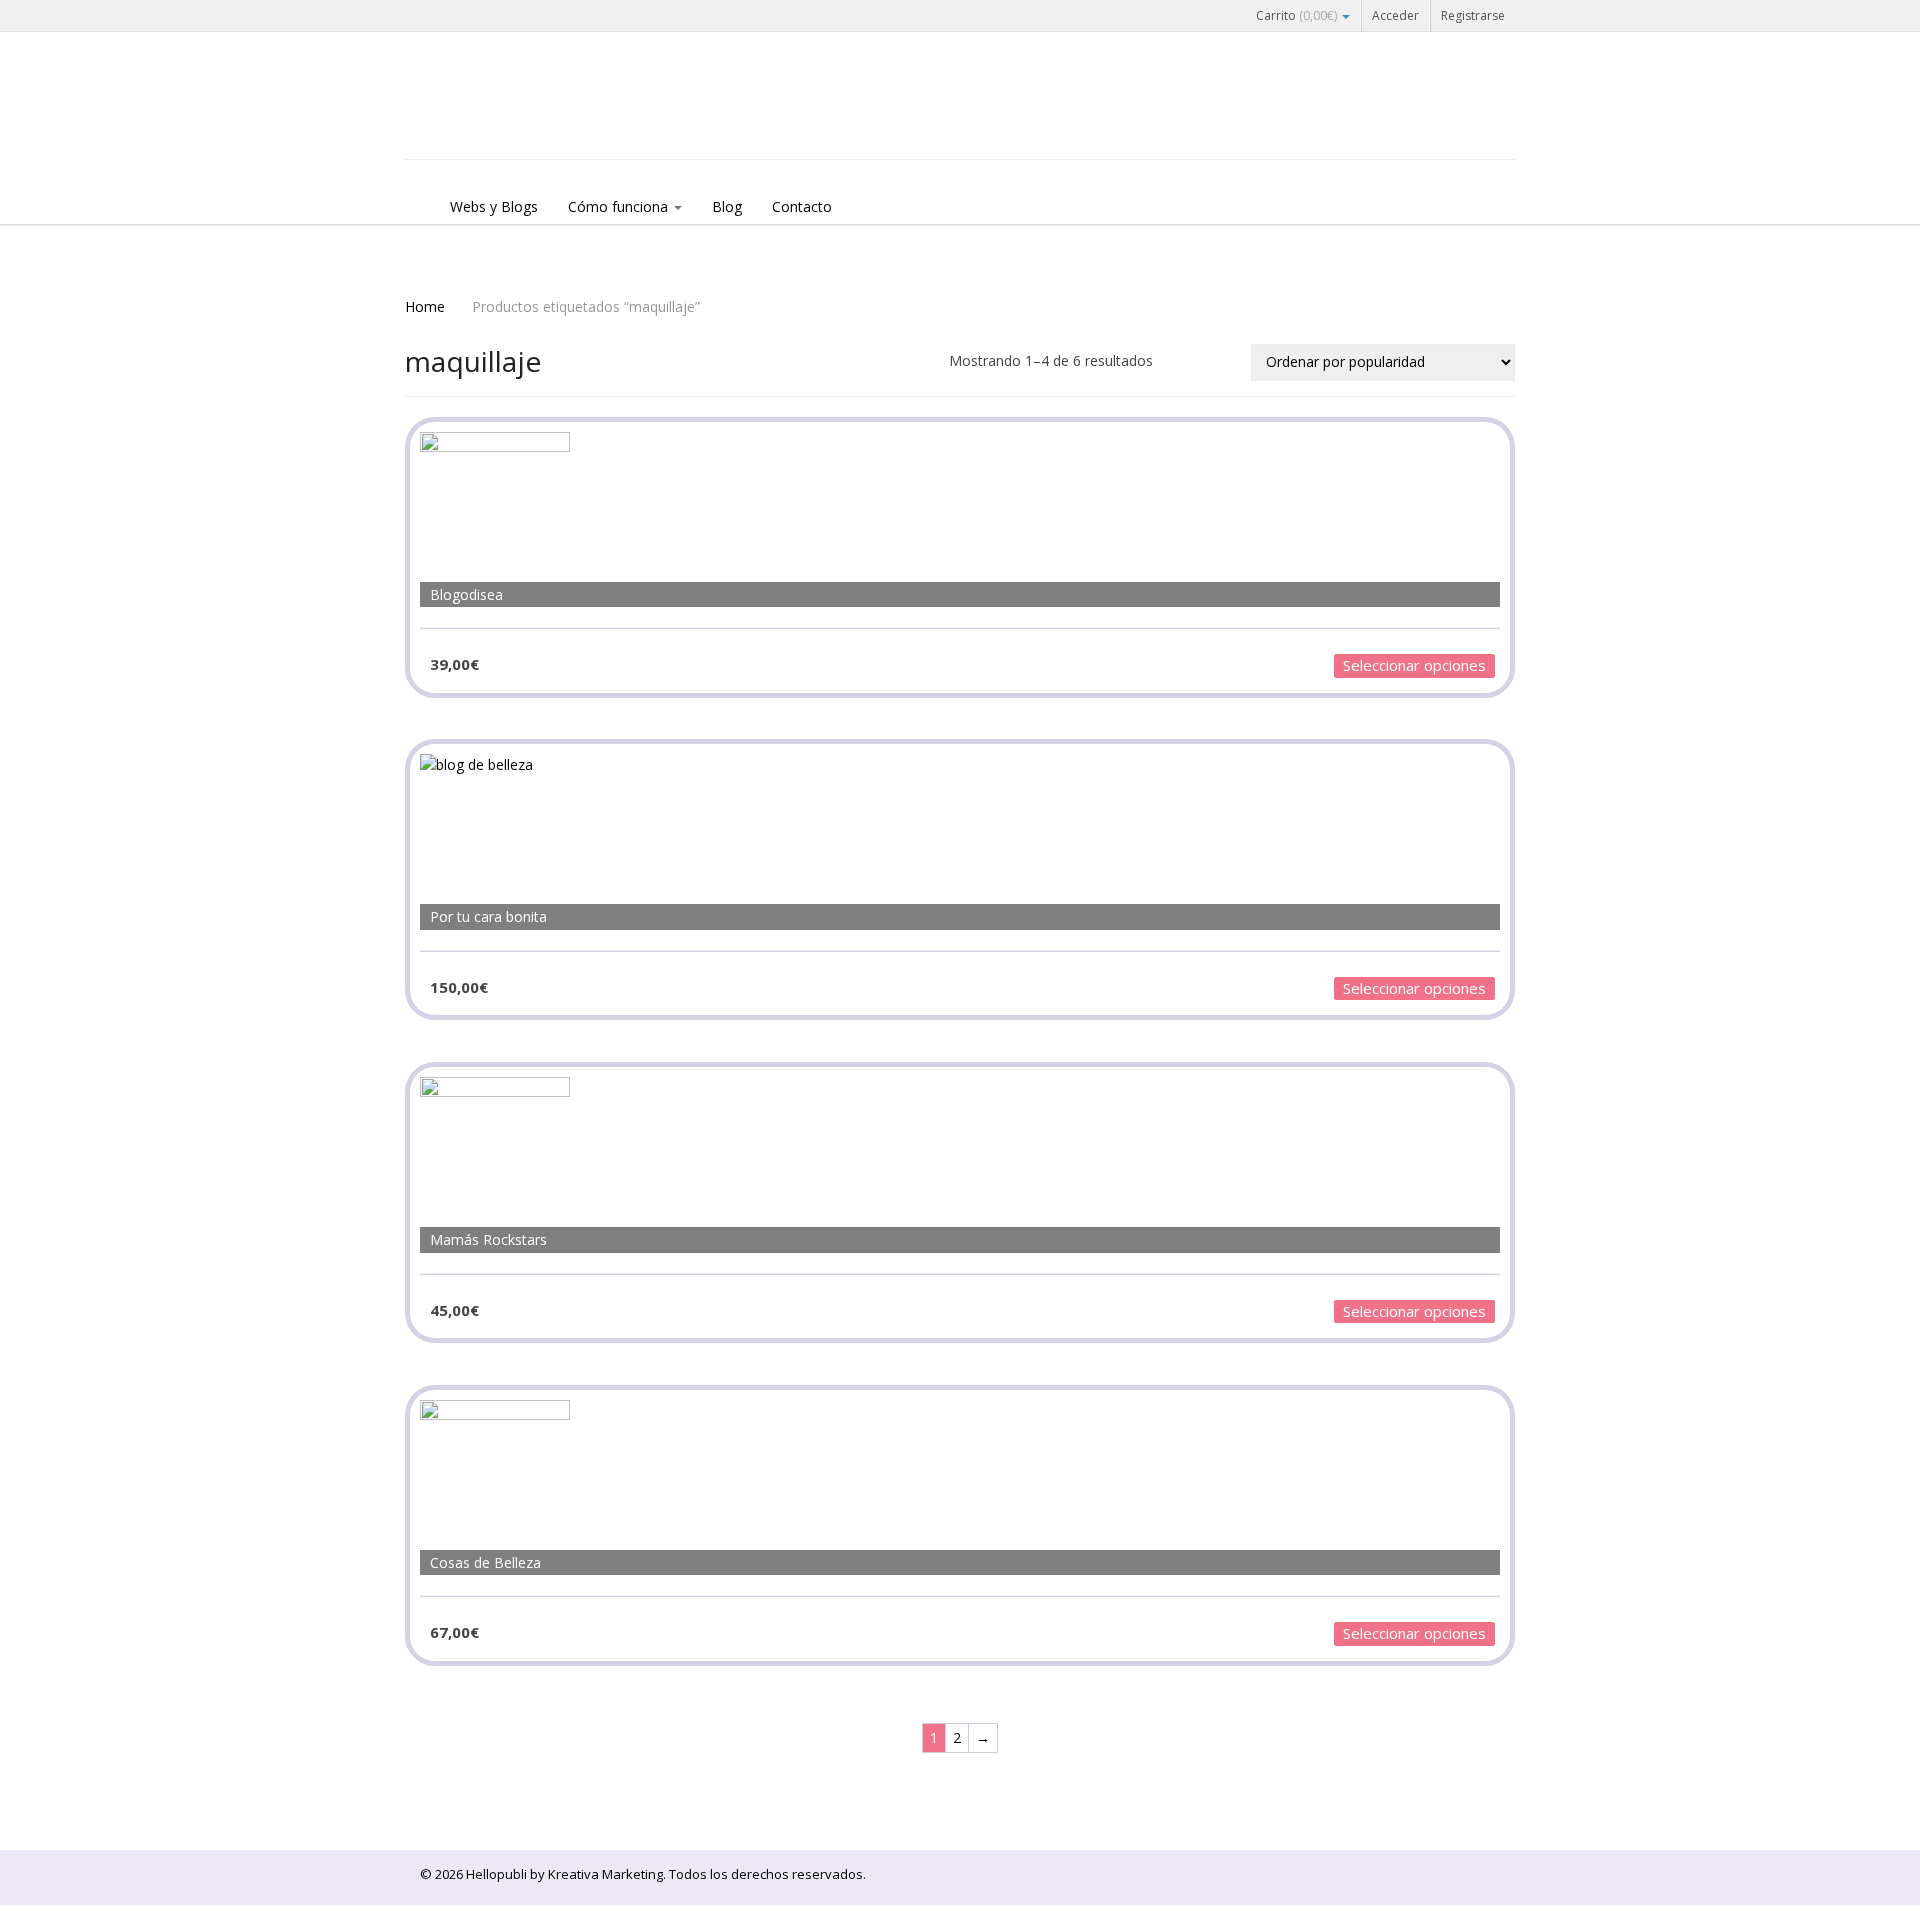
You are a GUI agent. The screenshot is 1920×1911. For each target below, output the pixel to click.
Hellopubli (555, 122)
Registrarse (1473, 15)
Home (425, 306)
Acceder (1395, 15)
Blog (727, 206)
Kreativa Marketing (605, 1874)
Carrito (1296, 15)
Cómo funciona (620, 206)
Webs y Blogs (494, 206)
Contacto (802, 206)
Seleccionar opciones (1414, 665)
